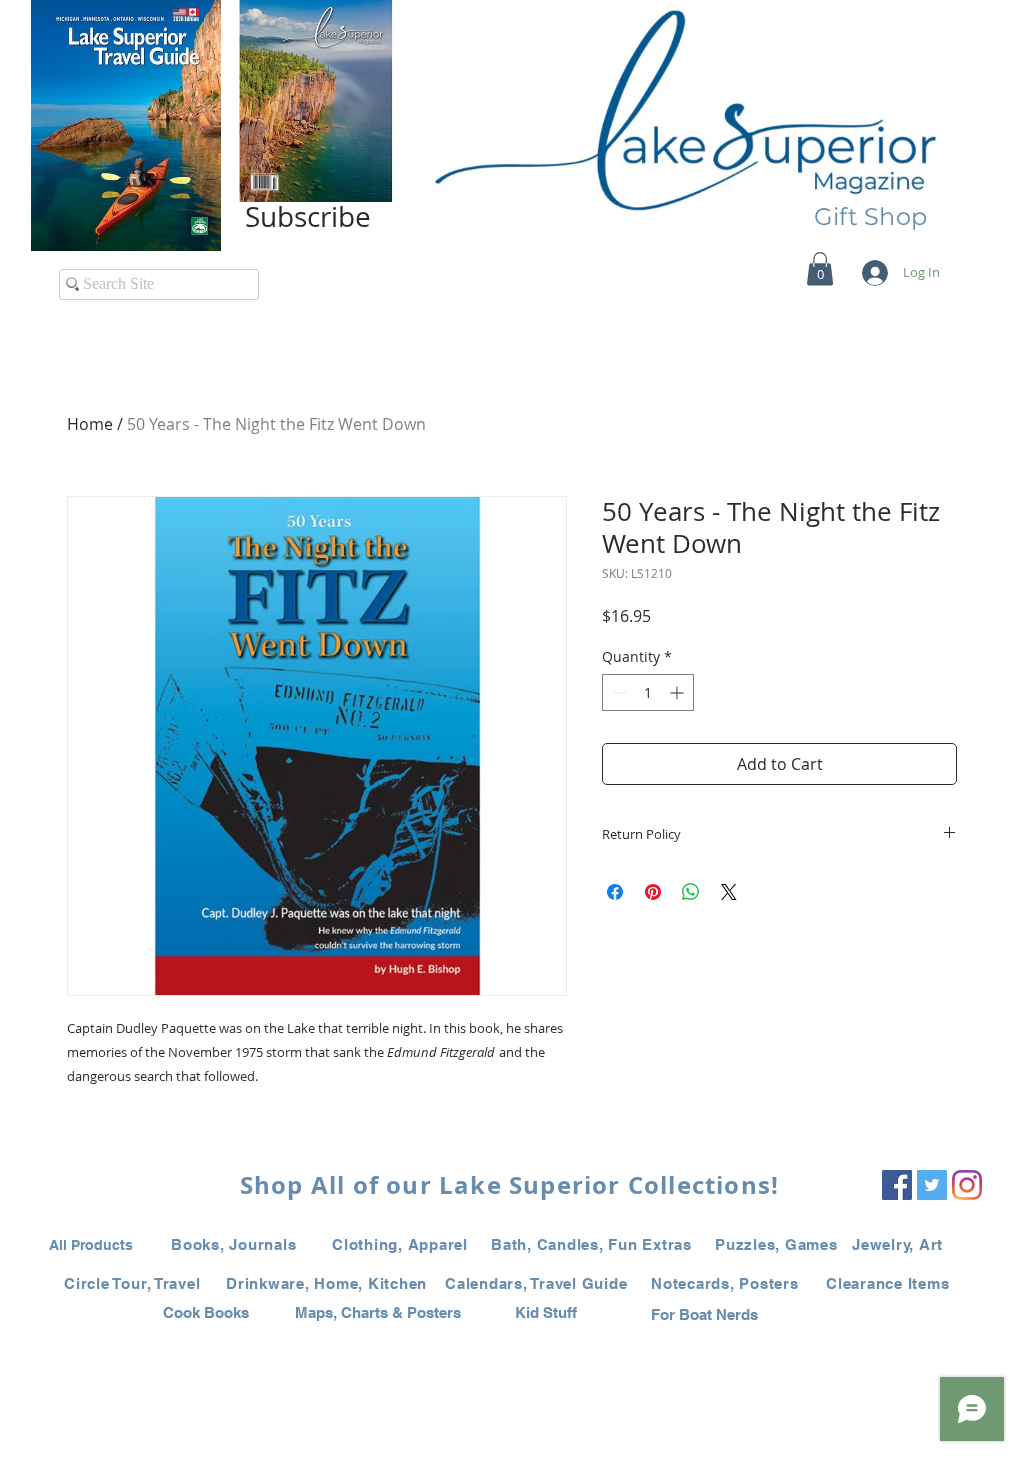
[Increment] (678, 692)
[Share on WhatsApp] (691, 892)
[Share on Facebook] (615, 892)
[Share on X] (729, 892)
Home (90, 424)
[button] (820, 268)
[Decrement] (617, 692)
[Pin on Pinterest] (653, 892)
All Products (91, 1245)
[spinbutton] (648, 692)
